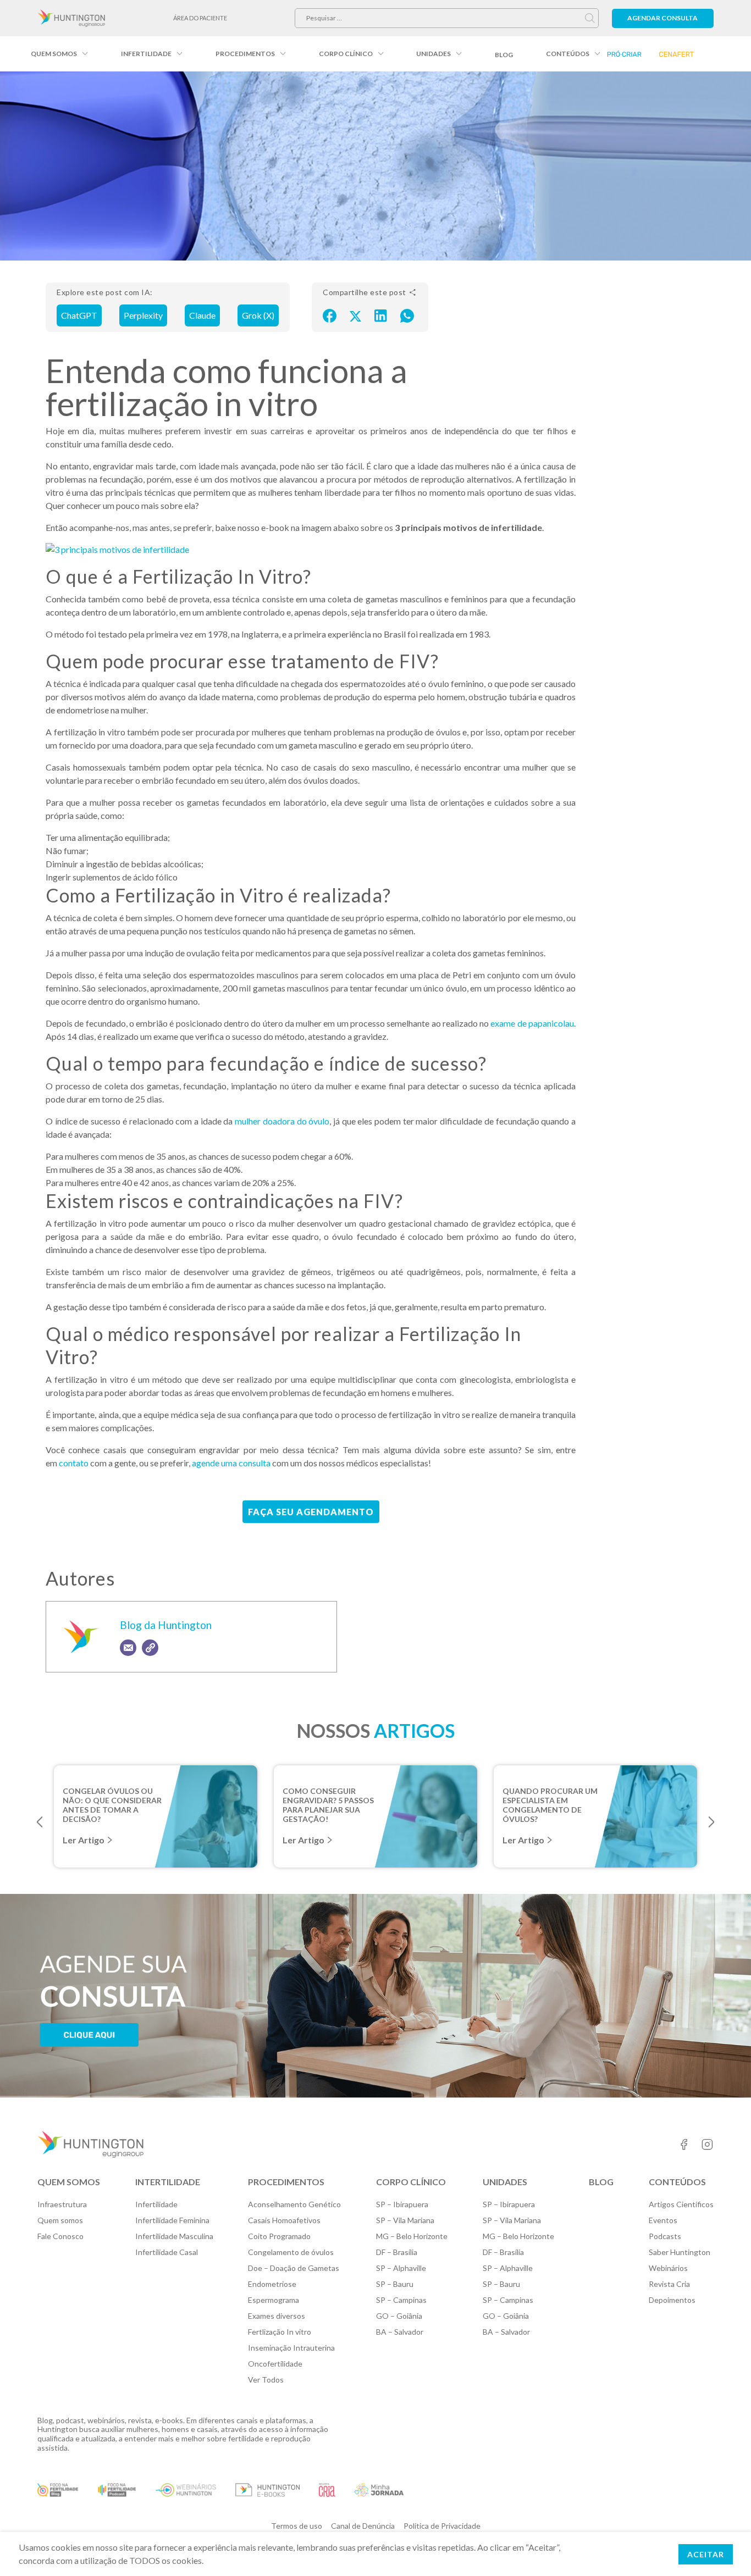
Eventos (663, 2220)
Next (711, 1822)
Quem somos (54, 54)
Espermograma (274, 2300)
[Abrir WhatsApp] (724, 2548)
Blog (504, 55)
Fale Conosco (60, 2236)
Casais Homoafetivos (284, 2220)
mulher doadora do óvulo (282, 1121)
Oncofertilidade (275, 2364)
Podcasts (665, 2236)
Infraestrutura (62, 2204)
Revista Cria (669, 2284)
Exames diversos (277, 2316)
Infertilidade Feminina (172, 2220)
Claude (202, 315)
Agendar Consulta (662, 18)
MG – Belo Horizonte (412, 2236)
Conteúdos (568, 54)
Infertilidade (146, 54)
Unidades (434, 54)
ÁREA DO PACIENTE (200, 18)
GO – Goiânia (399, 2316)
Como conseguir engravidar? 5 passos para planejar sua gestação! (328, 1800)
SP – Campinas (401, 2300)
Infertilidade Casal (167, 2252)
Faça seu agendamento (311, 1512)
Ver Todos (266, 2380)
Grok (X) (258, 315)
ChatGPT (79, 315)
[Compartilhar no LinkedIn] (381, 315)
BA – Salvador (400, 2332)
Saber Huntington (680, 2252)
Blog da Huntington (166, 1625)
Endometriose (272, 2284)
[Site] (150, 1648)
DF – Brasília (397, 2252)
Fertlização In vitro (280, 2332)
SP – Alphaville (401, 2268)
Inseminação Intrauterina (291, 2348)
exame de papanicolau (532, 1023)
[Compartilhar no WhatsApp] (407, 315)
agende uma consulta (231, 1463)
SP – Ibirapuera (402, 2204)
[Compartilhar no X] (355, 315)
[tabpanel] (156, 1816)
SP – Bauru (395, 2284)
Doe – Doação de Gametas (294, 2268)
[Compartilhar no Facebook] (330, 315)
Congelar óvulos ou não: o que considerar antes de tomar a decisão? (112, 1800)
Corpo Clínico (346, 54)
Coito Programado (279, 2236)
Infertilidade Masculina (174, 2236)
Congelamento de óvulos (291, 2252)
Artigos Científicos (681, 2204)
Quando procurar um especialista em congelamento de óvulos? (550, 1800)
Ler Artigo (84, 1840)
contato (74, 1463)
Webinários (668, 2268)
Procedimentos (245, 54)
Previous (40, 1822)
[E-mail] (128, 1648)
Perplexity (143, 315)
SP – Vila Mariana (405, 2220)
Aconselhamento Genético (294, 2204)
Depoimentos (672, 2300)
